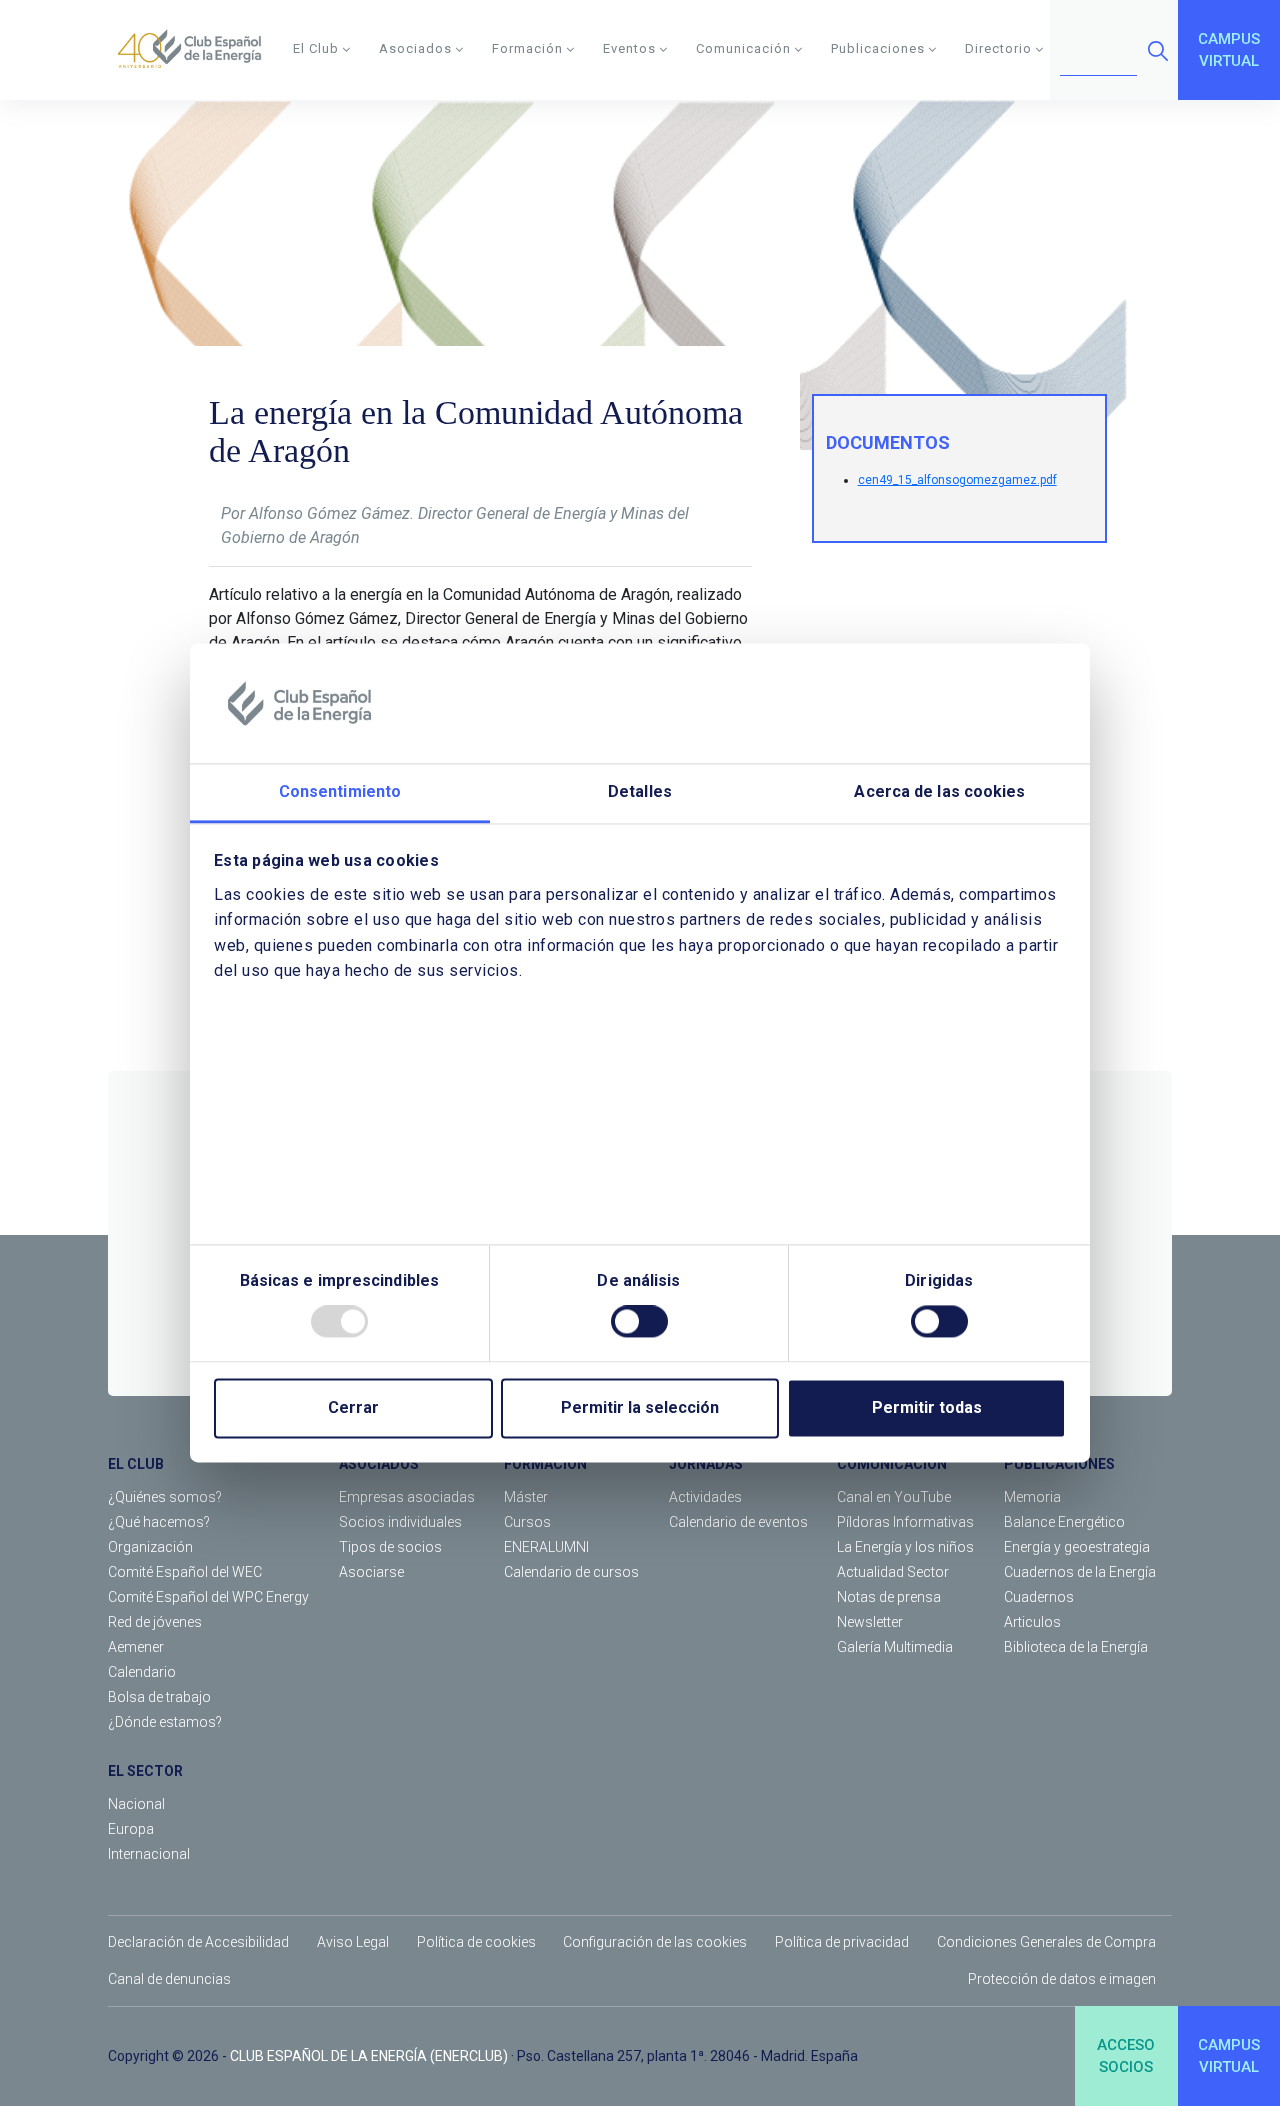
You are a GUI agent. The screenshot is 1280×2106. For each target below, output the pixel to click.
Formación (527, 48)
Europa (131, 1829)
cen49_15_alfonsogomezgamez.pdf (957, 480)
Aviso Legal (353, 1942)
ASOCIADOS (379, 1464)
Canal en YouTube (894, 1497)
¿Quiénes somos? (165, 1497)
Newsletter (870, 1622)
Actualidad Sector (893, 1572)
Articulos (1032, 1622)
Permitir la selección (640, 1408)
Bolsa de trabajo (159, 1697)
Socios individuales (400, 1522)
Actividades (705, 1497)
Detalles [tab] (640, 791)
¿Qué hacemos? (159, 1522)
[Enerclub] (196, 50)
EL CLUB (136, 1464)
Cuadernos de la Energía (1080, 1572)
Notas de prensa (889, 1597)
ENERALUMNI (546, 1547)
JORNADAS (706, 1464)
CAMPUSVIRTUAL (1229, 50)
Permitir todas (927, 1408)
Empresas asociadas (407, 1497)
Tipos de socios (390, 1547)
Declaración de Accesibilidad (198, 1942)
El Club (316, 48)
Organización (150, 1547)
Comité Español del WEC (185, 1572)
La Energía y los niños (905, 1547)
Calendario (142, 1672)
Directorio (998, 48)
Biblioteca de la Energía (1076, 1647)
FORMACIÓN (545, 1464)
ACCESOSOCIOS (1126, 2056)
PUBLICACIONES (1059, 1464)
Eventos (629, 48)
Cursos (527, 1522)
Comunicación (743, 48)
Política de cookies (476, 1942)
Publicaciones (878, 48)
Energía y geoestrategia (1077, 1547)
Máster (526, 1497)
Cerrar (353, 1408)
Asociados (415, 48)
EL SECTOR (145, 1771)
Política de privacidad (842, 1942)
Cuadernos (1039, 1597)
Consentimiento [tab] (340, 791)
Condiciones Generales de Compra (1046, 1942)
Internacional (149, 1854)
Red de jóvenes (155, 1622)
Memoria (1032, 1497)
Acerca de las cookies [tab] (939, 791)
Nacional (136, 1804)
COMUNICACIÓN (892, 1464)
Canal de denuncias (169, 1979)
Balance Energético (1064, 1522)
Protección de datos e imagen (1062, 1979)
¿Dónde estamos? (165, 1722)
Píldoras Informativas (905, 1522)
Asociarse (371, 1572)
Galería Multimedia (895, 1647)
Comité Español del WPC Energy (208, 1597)
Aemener (136, 1647)
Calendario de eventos (738, 1522)
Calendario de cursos (571, 1572)
